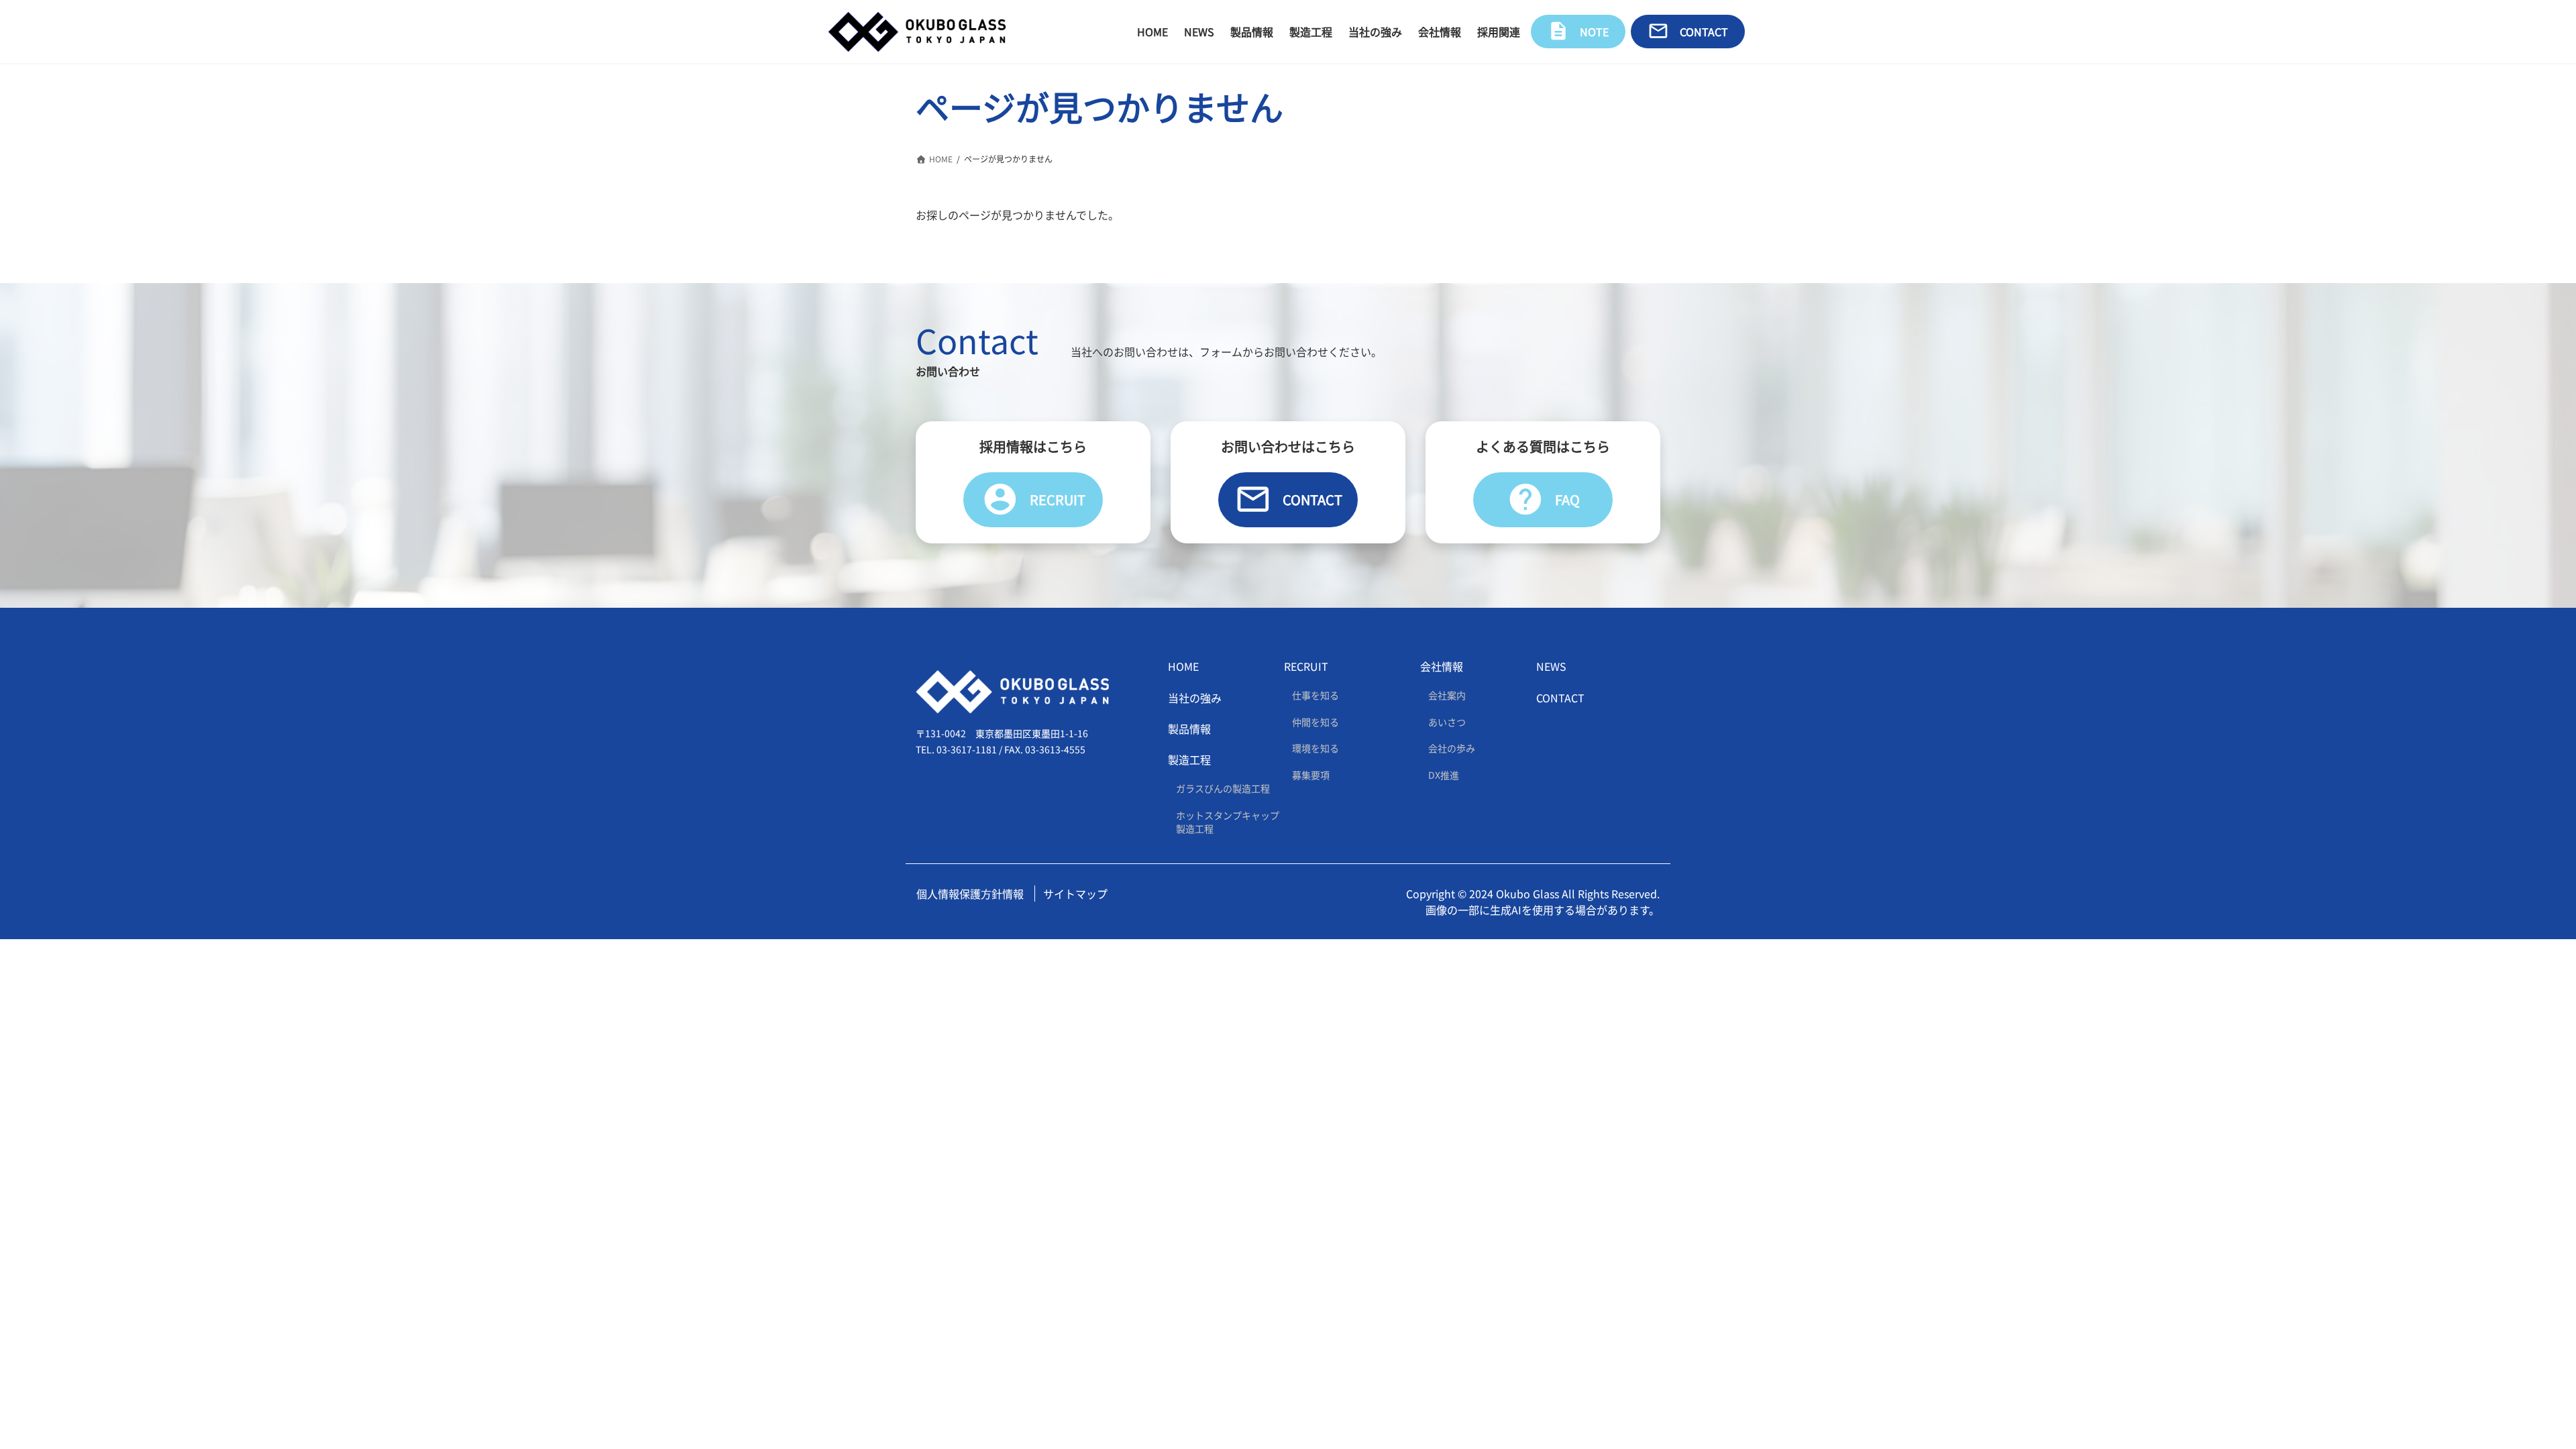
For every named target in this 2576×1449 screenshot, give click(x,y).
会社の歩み (1452, 748)
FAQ (1543, 499)
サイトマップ (1075, 894)
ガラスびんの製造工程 (1223, 788)
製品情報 (1189, 729)
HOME (1183, 666)
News (1551, 666)
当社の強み (1195, 698)
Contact (1288, 499)
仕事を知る (1316, 695)
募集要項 (1311, 775)
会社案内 (1447, 695)
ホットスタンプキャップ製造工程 (1228, 822)
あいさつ (1447, 722)
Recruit (1033, 499)
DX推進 (1444, 775)
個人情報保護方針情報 (970, 894)
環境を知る (1316, 748)
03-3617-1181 (967, 749)
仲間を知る (1316, 722)
